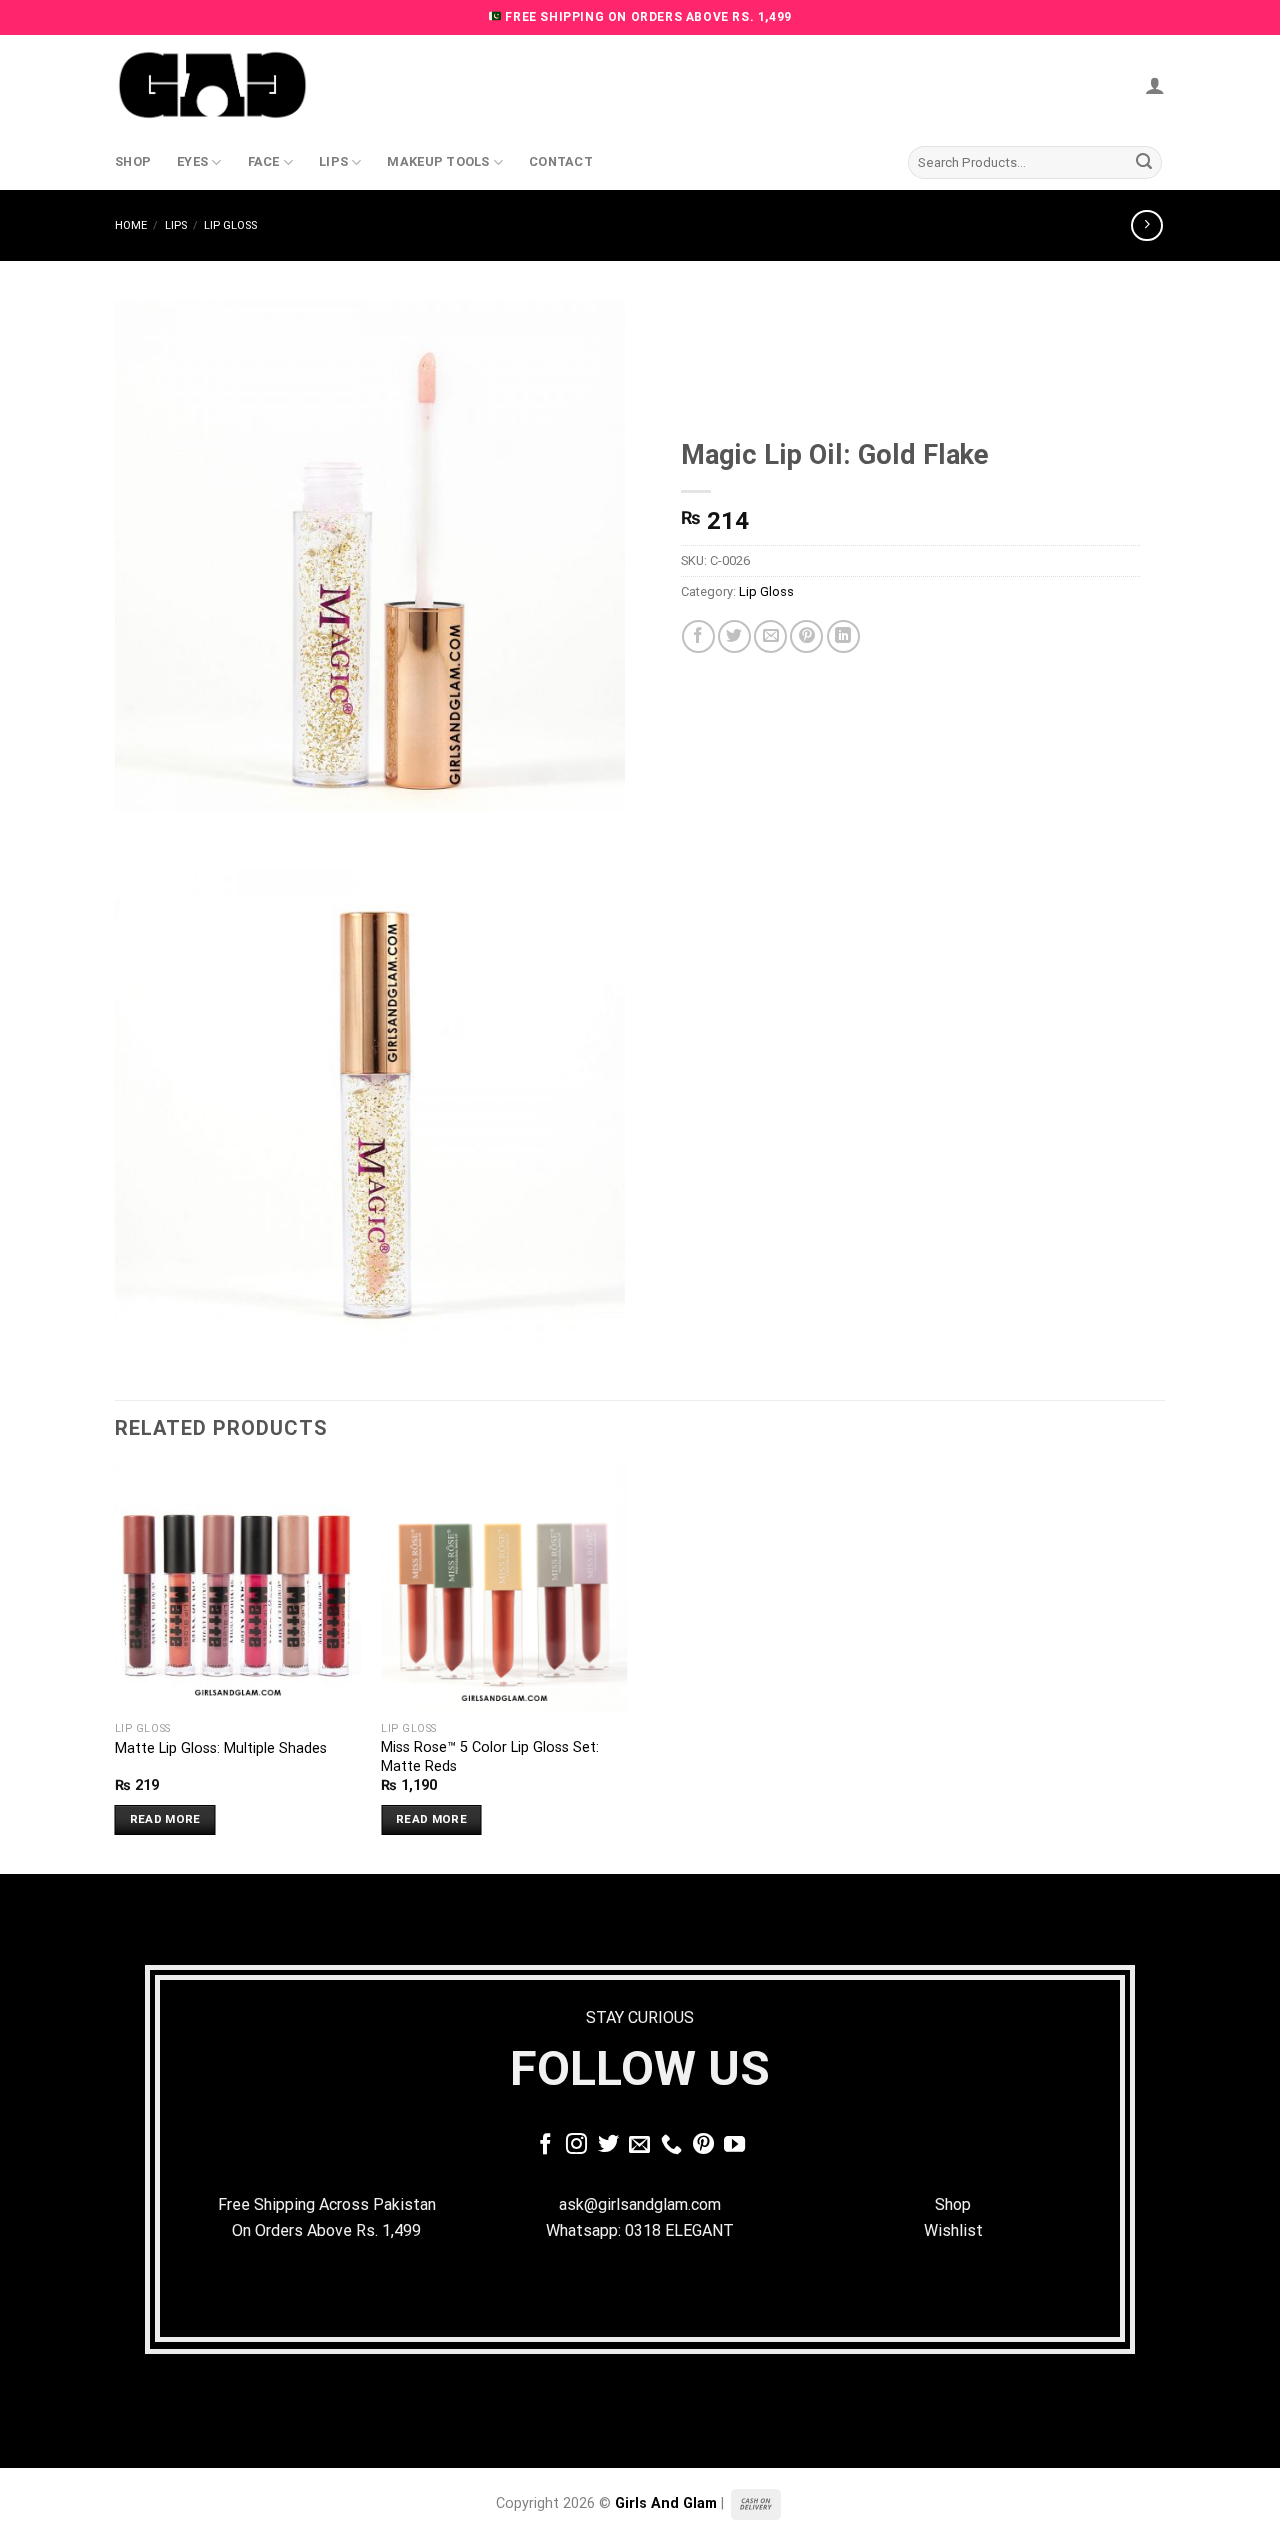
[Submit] (1144, 163)
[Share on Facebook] (698, 636)
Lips (333, 161)
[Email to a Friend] (770, 636)
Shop (133, 161)
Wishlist (953, 2230)
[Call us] (671, 2145)
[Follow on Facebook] (545, 2145)
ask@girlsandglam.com (640, 2204)
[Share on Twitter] (734, 636)
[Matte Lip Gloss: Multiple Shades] (238, 1588)
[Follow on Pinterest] (703, 2145)
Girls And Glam (666, 2503)
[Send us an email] (639, 2145)
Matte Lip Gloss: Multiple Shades (221, 1748)
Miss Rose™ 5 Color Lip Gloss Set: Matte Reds (490, 1757)
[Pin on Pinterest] (806, 636)
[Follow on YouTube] (734, 2145)
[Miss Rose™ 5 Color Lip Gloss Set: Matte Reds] (504, 1588)
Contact (561, 161)
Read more (165, 1819)
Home (131, 225)
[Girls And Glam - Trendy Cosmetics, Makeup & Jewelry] (215, 85)
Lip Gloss (230, 225)
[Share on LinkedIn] (843, 636)
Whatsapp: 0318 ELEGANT (640, 2230)
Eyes (192, 161)
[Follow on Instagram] (576, 2145)
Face (264, 161)
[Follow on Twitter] (608, 2145)
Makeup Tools (438, 161)
